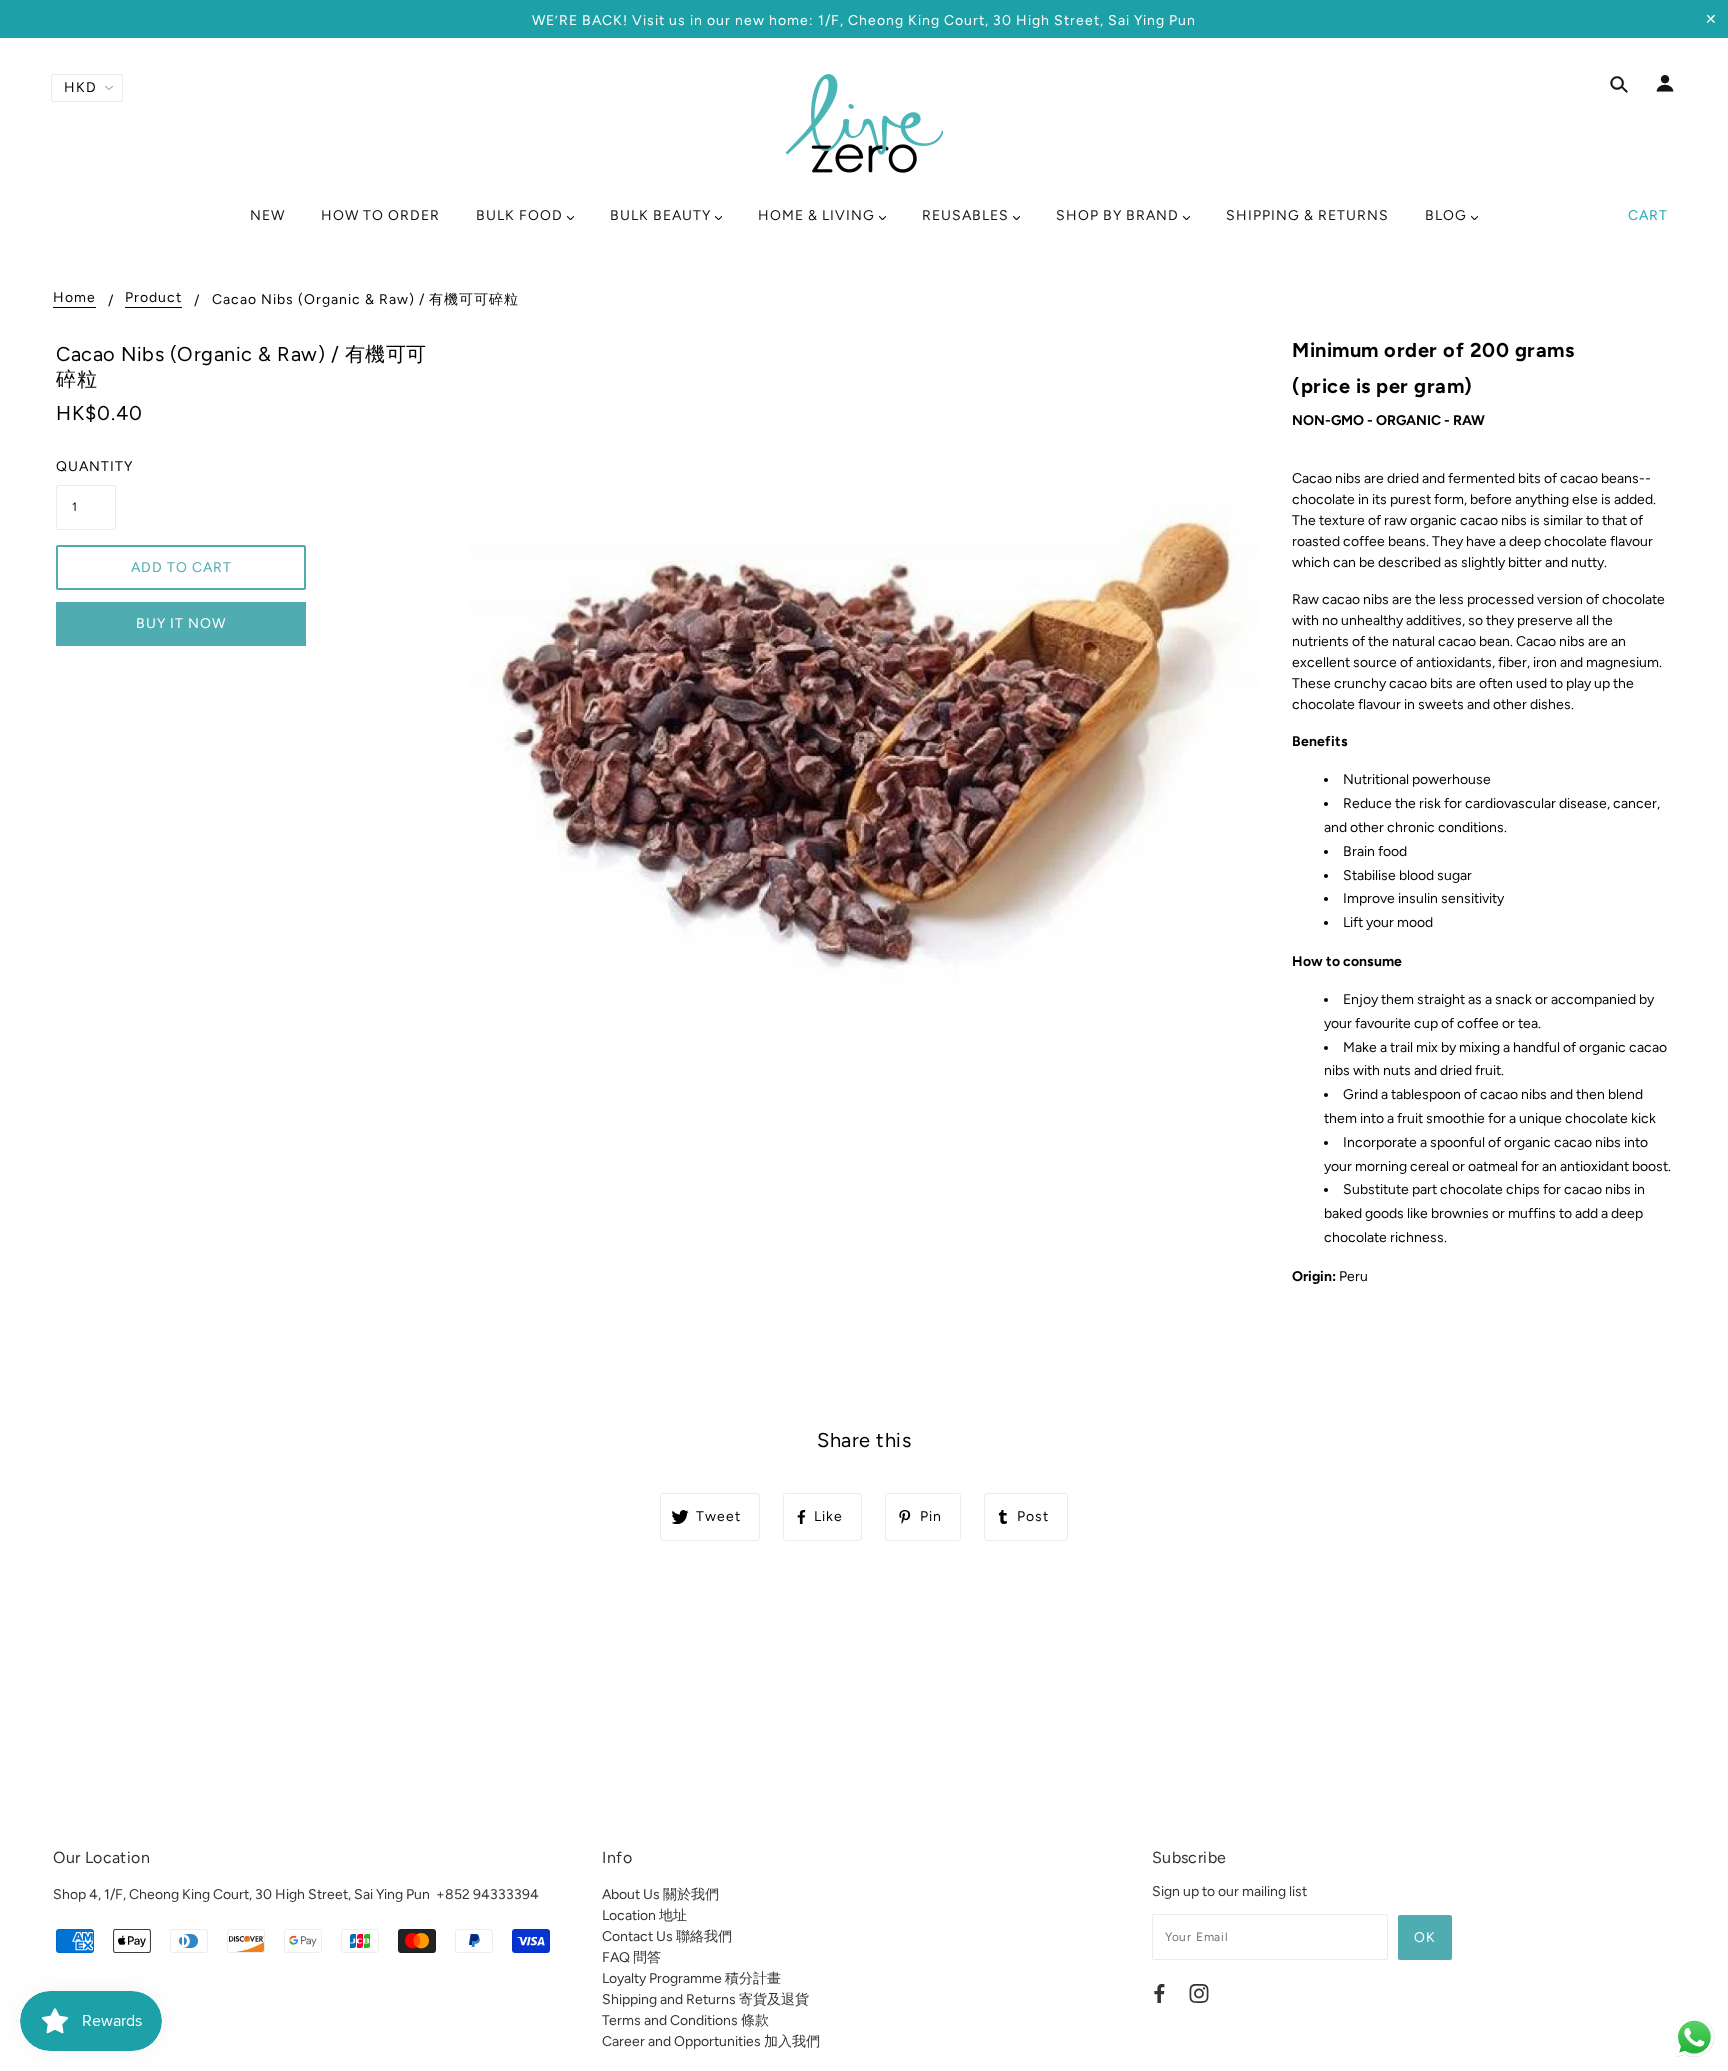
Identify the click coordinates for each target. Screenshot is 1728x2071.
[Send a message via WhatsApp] (1694, 2037)
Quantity (86, 466)
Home (74, 298)
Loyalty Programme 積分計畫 (691, 1978)
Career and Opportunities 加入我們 (711, 2041)
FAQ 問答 (631, 1957)
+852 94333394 (487, 1894)
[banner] (864, 123)
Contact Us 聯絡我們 (667, 1936)
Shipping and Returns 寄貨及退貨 (705, 1999)
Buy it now (181, 623)
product (153, 298)
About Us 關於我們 (660, 1894)
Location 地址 (644, 1915)
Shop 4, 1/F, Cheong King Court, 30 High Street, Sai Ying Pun (241, 1894)
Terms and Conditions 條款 (685, 2020)
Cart (1648, 215)
